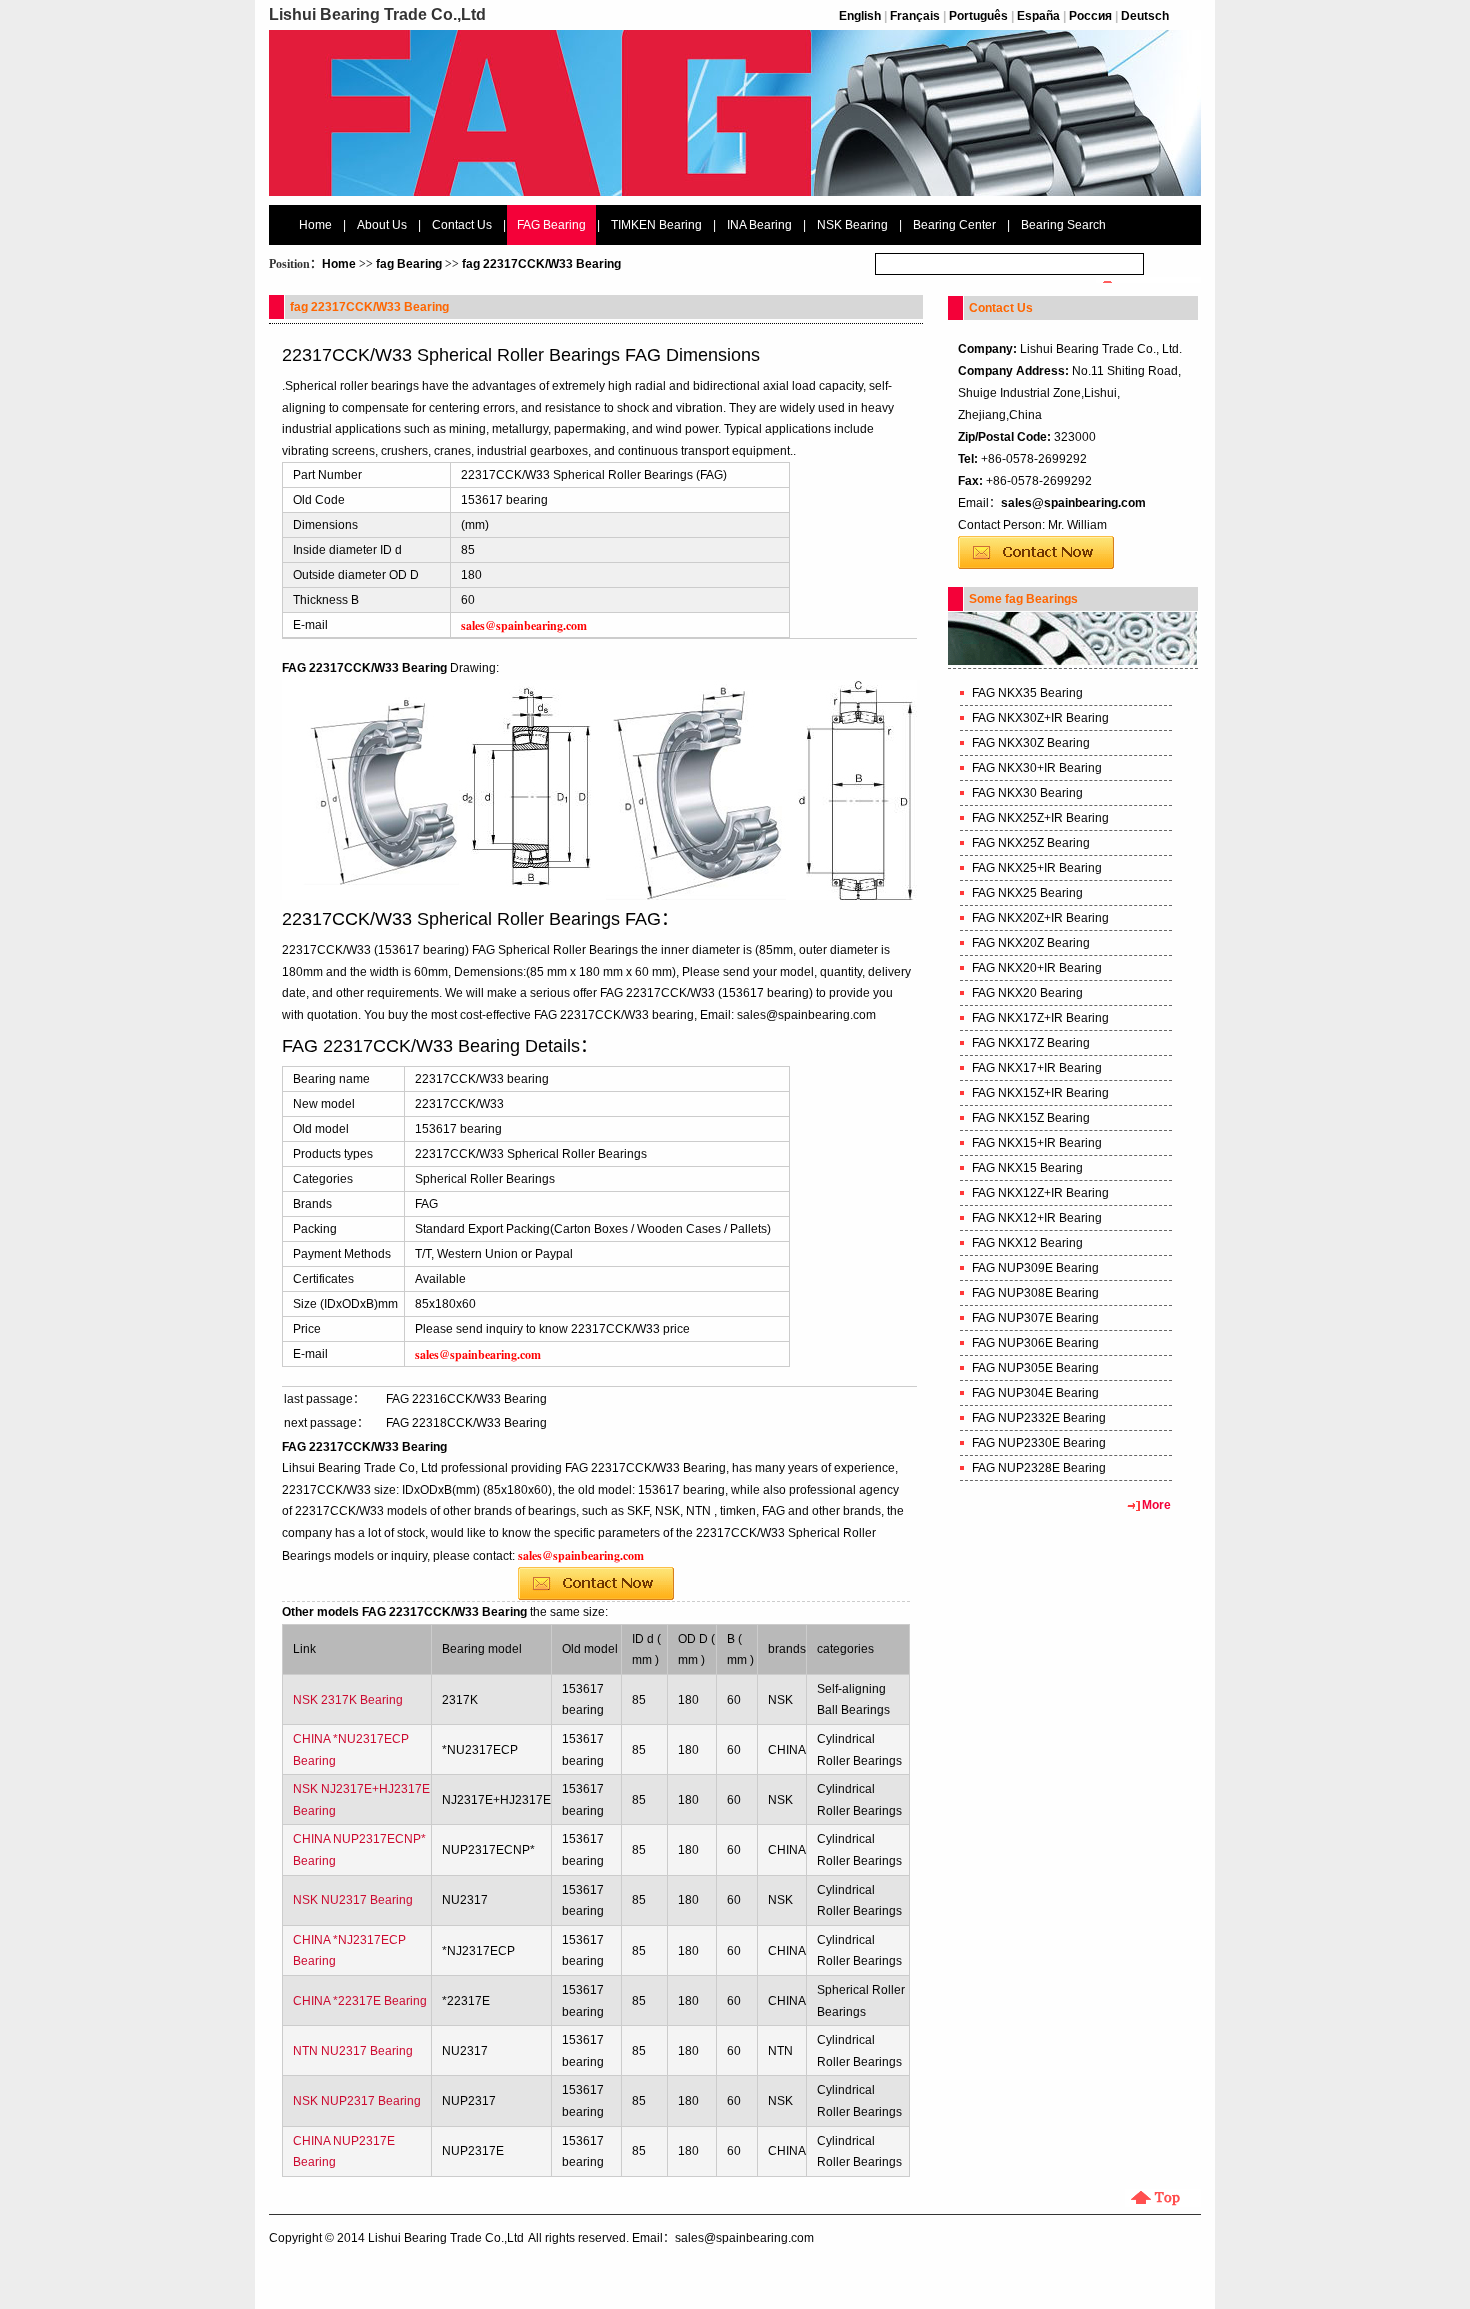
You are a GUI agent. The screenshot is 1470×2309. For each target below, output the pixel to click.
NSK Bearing (852, 225)
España (1038, 16)
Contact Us (462, 225)
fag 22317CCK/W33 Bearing (541, 264)
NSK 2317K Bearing (348, 1700)
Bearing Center (954, 225)
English (860, 16)
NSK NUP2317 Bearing (357, 2101)
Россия (1090, 16)
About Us (382, 225)
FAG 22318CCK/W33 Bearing (466, 1423)
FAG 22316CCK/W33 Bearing (466, 1399)
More (1156, 1505)
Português (978, 16)
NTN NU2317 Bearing (353, 2051)
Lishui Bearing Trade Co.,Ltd (446, 2238)
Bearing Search (1063, 225)
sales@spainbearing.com (1073, 503)
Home (315, 225)
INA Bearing (759, 225)
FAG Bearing (551, 225)
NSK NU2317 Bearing (353, 1900)
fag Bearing (409, 264)
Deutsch (1145, 16)
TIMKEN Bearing (656, 225)
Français (915, 16)
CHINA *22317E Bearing (360, 2001)
